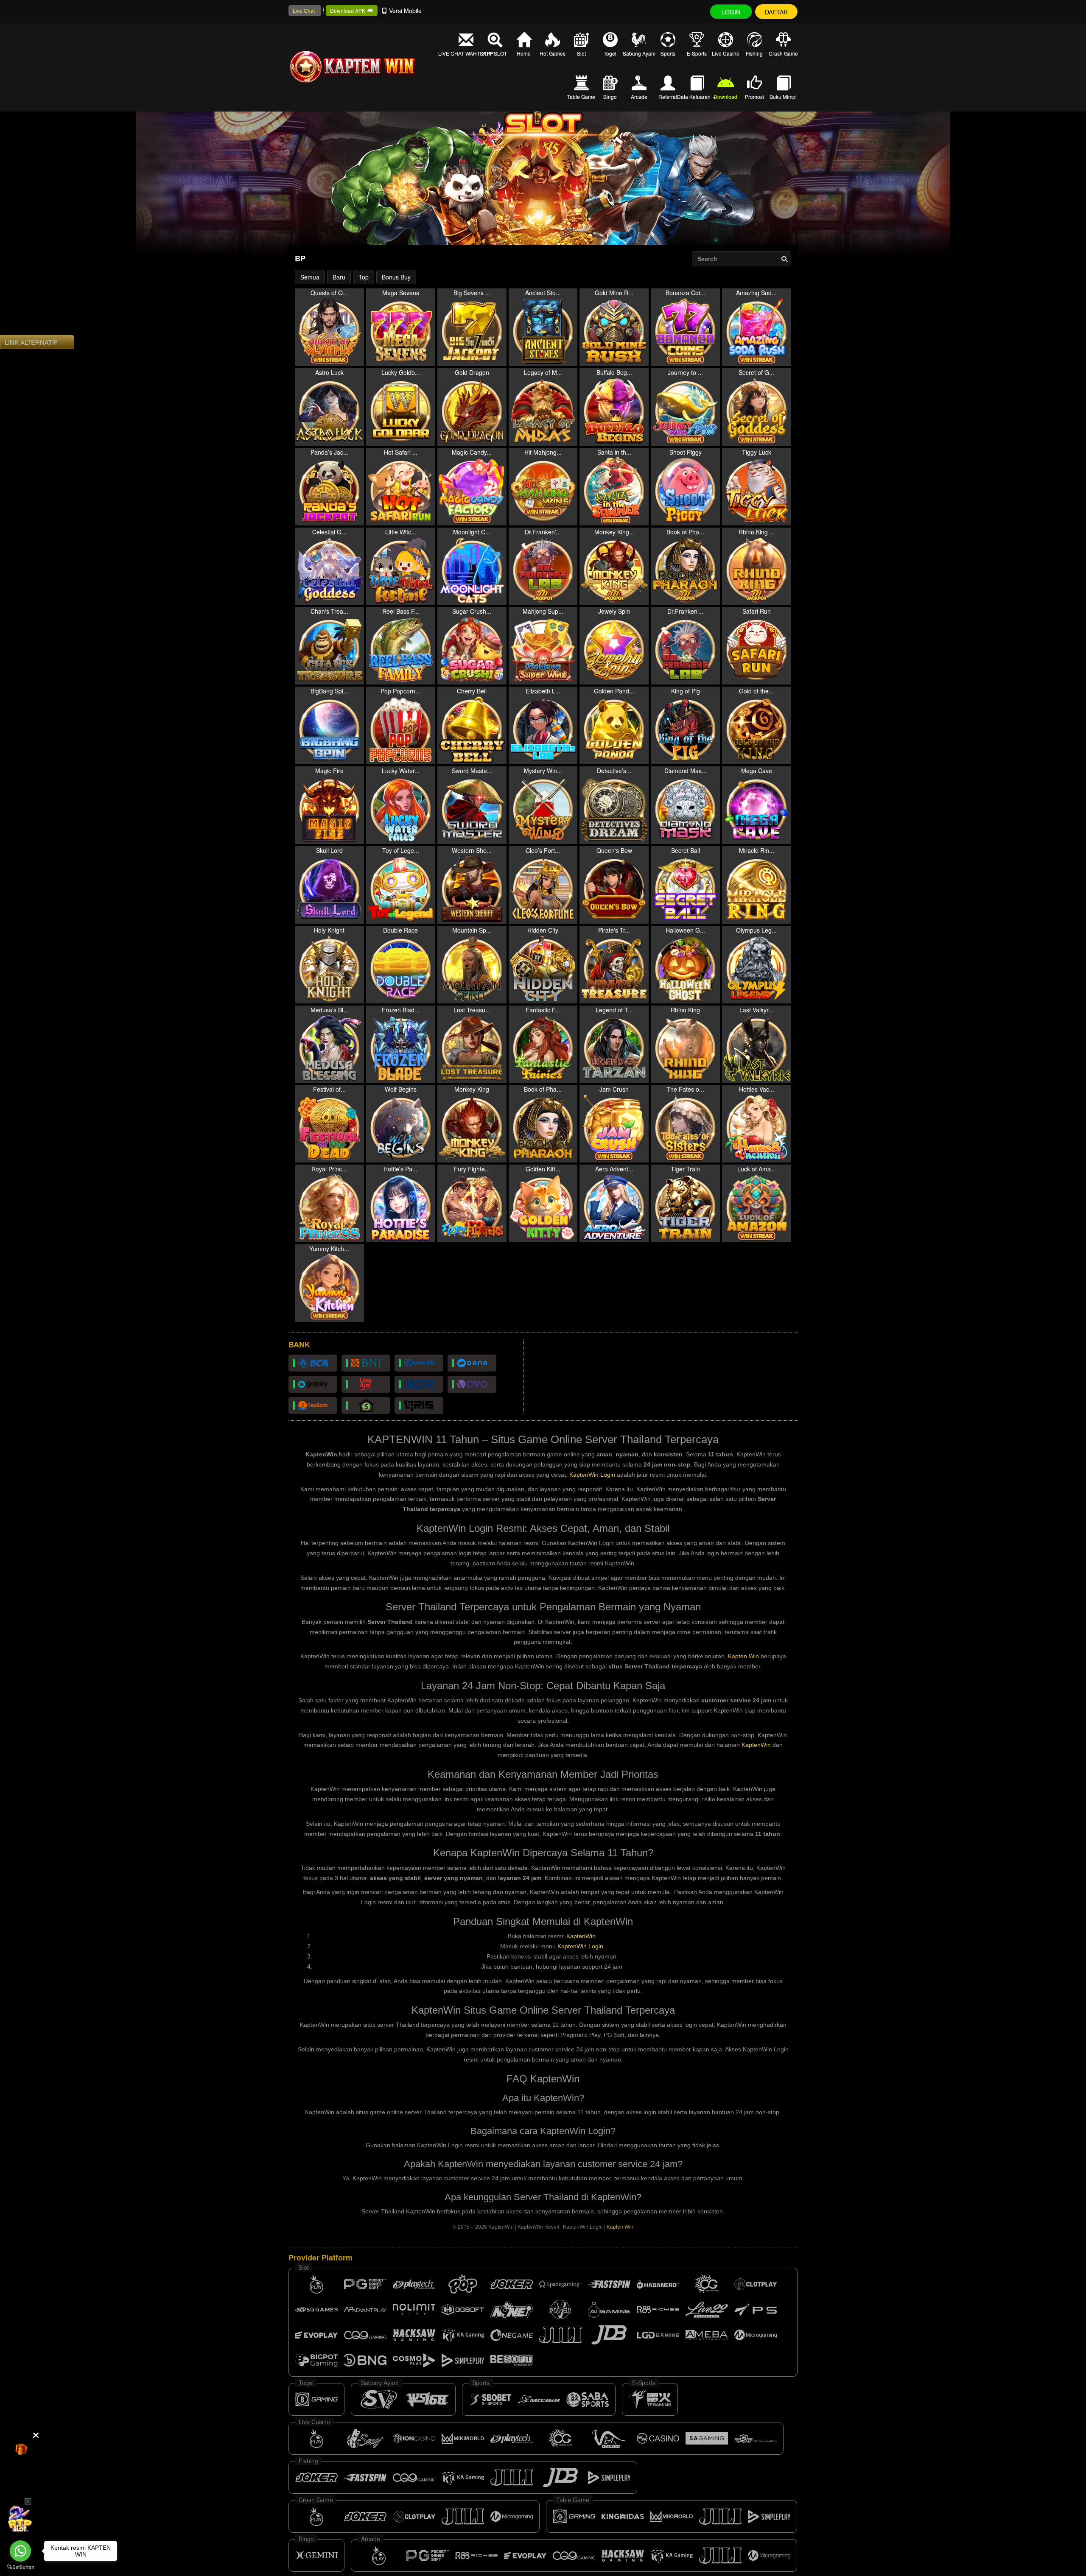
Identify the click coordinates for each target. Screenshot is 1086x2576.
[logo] (365, 67)
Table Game (581, 96)
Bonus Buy (396, 277)
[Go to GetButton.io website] (20, 2567)
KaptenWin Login (592, 1475)
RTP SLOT (495, 53)
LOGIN (731, 12)
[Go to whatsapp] (20, 2551)
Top (364, 277)
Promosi (754, 96)
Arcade (639, 96)
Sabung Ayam (639, 53)
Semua (310, 277)
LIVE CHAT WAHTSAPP (466, 53)
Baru (339, 277)
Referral (668, 96)
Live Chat (304, 10)
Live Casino (726, 53)
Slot (581, 53)
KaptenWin (756, 1745)
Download (725, 96)
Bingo (610, 96)
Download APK (348, 10)
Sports (668, 53)
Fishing (754, 53)
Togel (610, 53)
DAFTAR (776, 12)
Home (524, 53)
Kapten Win (743, 1656)
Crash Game (783, 53)
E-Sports (697, 53)
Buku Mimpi (783, 96)
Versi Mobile (405, 11)
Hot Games (553, 53)
